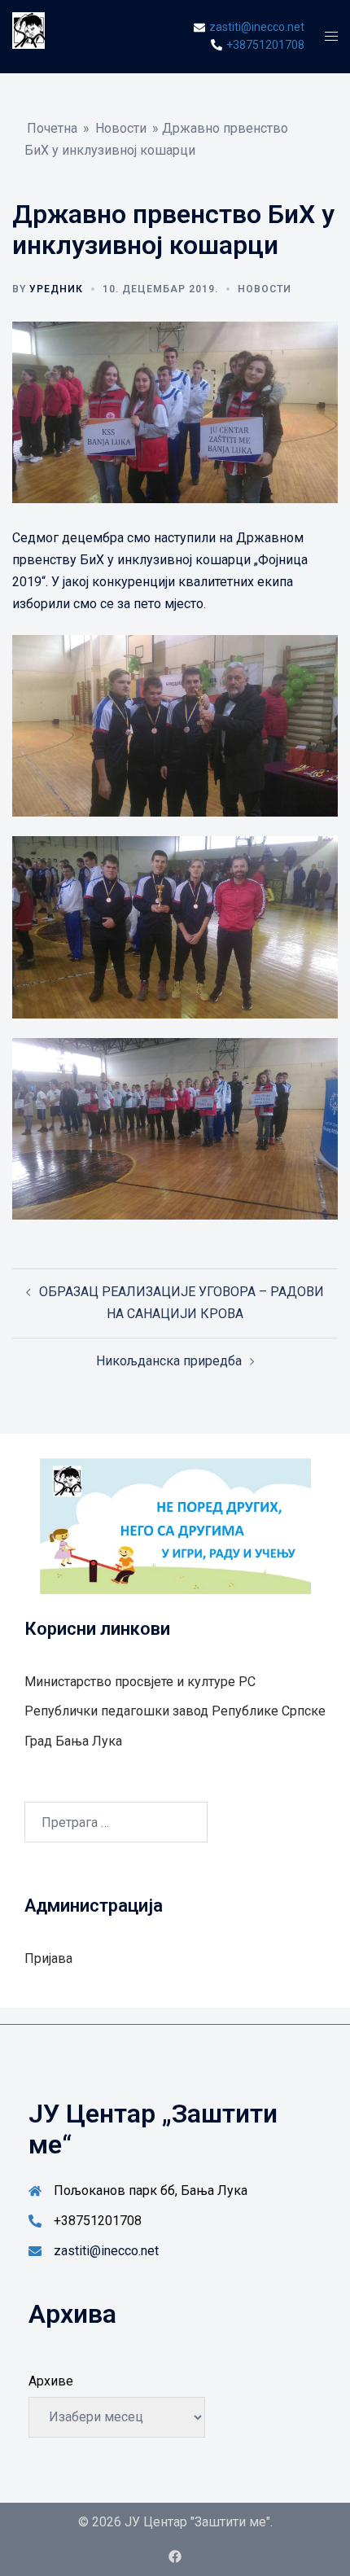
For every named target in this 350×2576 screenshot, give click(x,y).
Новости (121, 128)
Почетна (52, 128)
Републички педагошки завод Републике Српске (175, 1711)
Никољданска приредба (169, 1361)
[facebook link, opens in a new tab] (175, 2556)
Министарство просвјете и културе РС (140, 1682)
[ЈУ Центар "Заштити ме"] (28, 35)
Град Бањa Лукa (73, 1741)
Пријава (48, 1958)
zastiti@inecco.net (106, 2251)
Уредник (56, 289)
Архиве (51, 2381)
